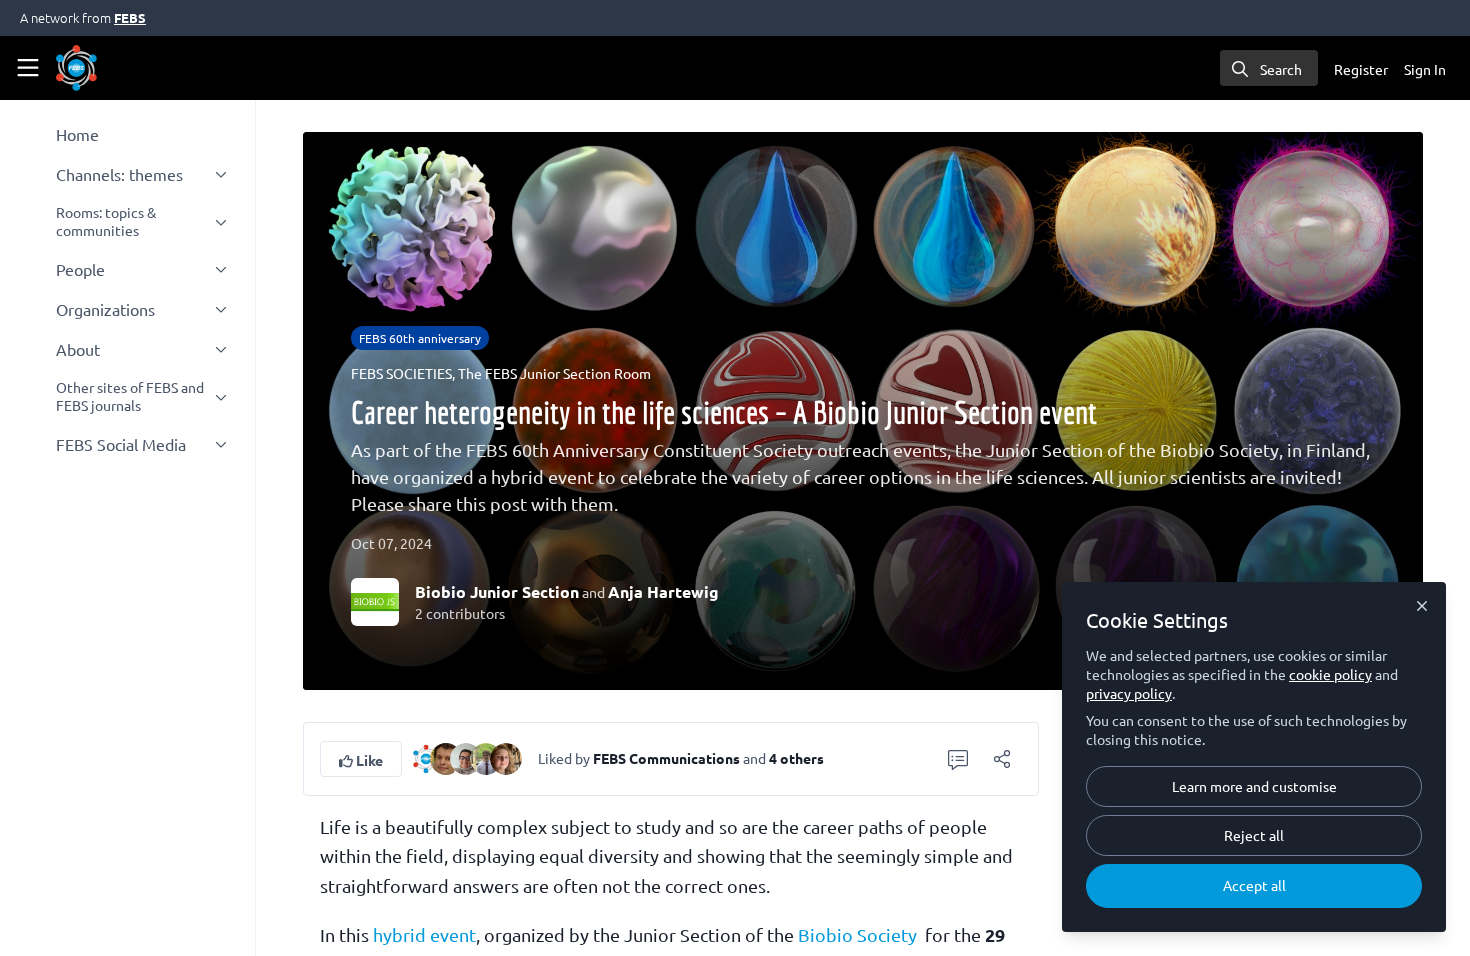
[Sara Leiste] (506, 756)
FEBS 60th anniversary (420, 338)
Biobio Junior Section (497, 591)
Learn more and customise (1254, 786)
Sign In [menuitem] (1425, 69)
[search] (1269, 68)
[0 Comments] (958, 759)
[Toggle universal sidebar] (28, 68)
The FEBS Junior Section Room (554, 373)
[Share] (1002, 759)
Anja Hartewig (663, 591)
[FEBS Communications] (426, 756)
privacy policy (1129, 693)
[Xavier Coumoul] (446, 756)
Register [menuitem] (1361, 69)
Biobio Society (857, 934)
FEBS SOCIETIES (401, 373)
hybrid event (424, 934)
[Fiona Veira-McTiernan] (466, 756)
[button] (361, 759)
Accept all (1254, 885)
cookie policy (1330, 674)
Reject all (1254, 835)
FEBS (130, 17)
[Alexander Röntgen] (486, 756)
